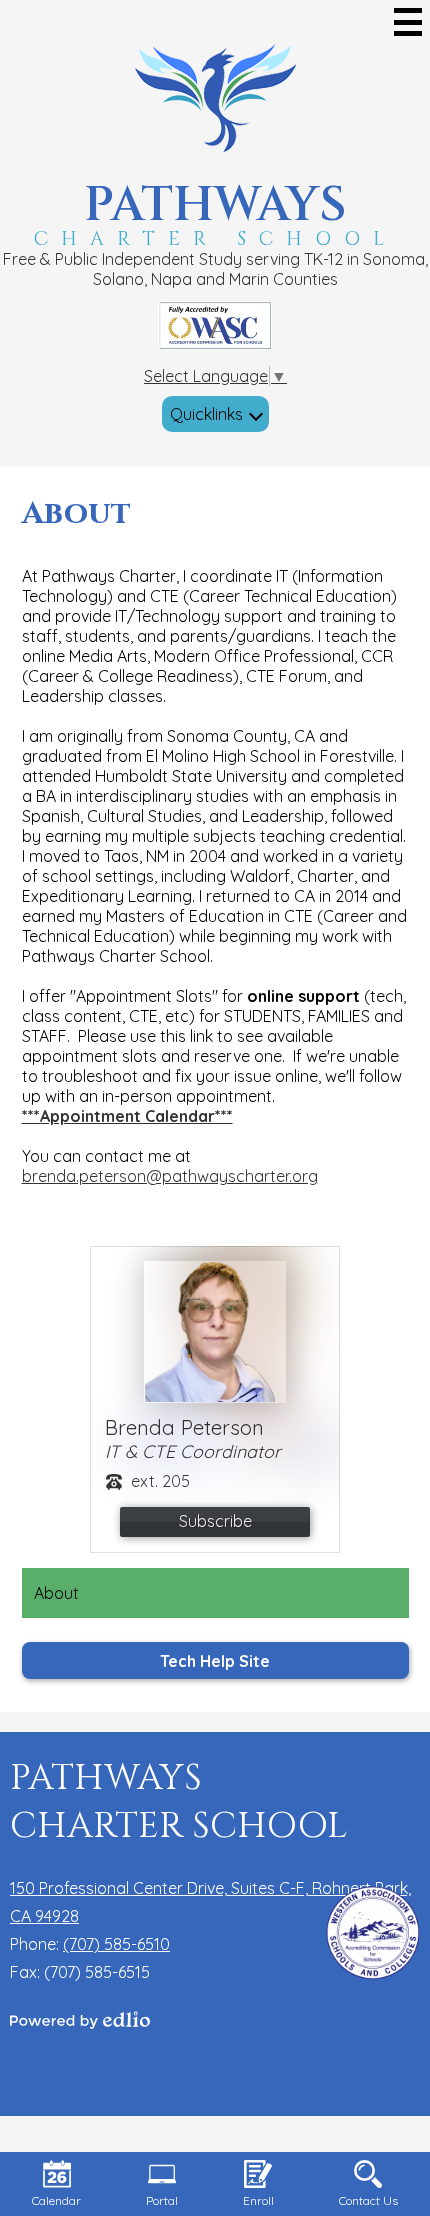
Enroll (258, 2200)
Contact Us (368, 2200)
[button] (215, 414)
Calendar (56, 2200)
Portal (162, 2200)
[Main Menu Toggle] (408, 22)
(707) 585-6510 (116, 1944)
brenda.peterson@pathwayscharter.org (170, 1176)
